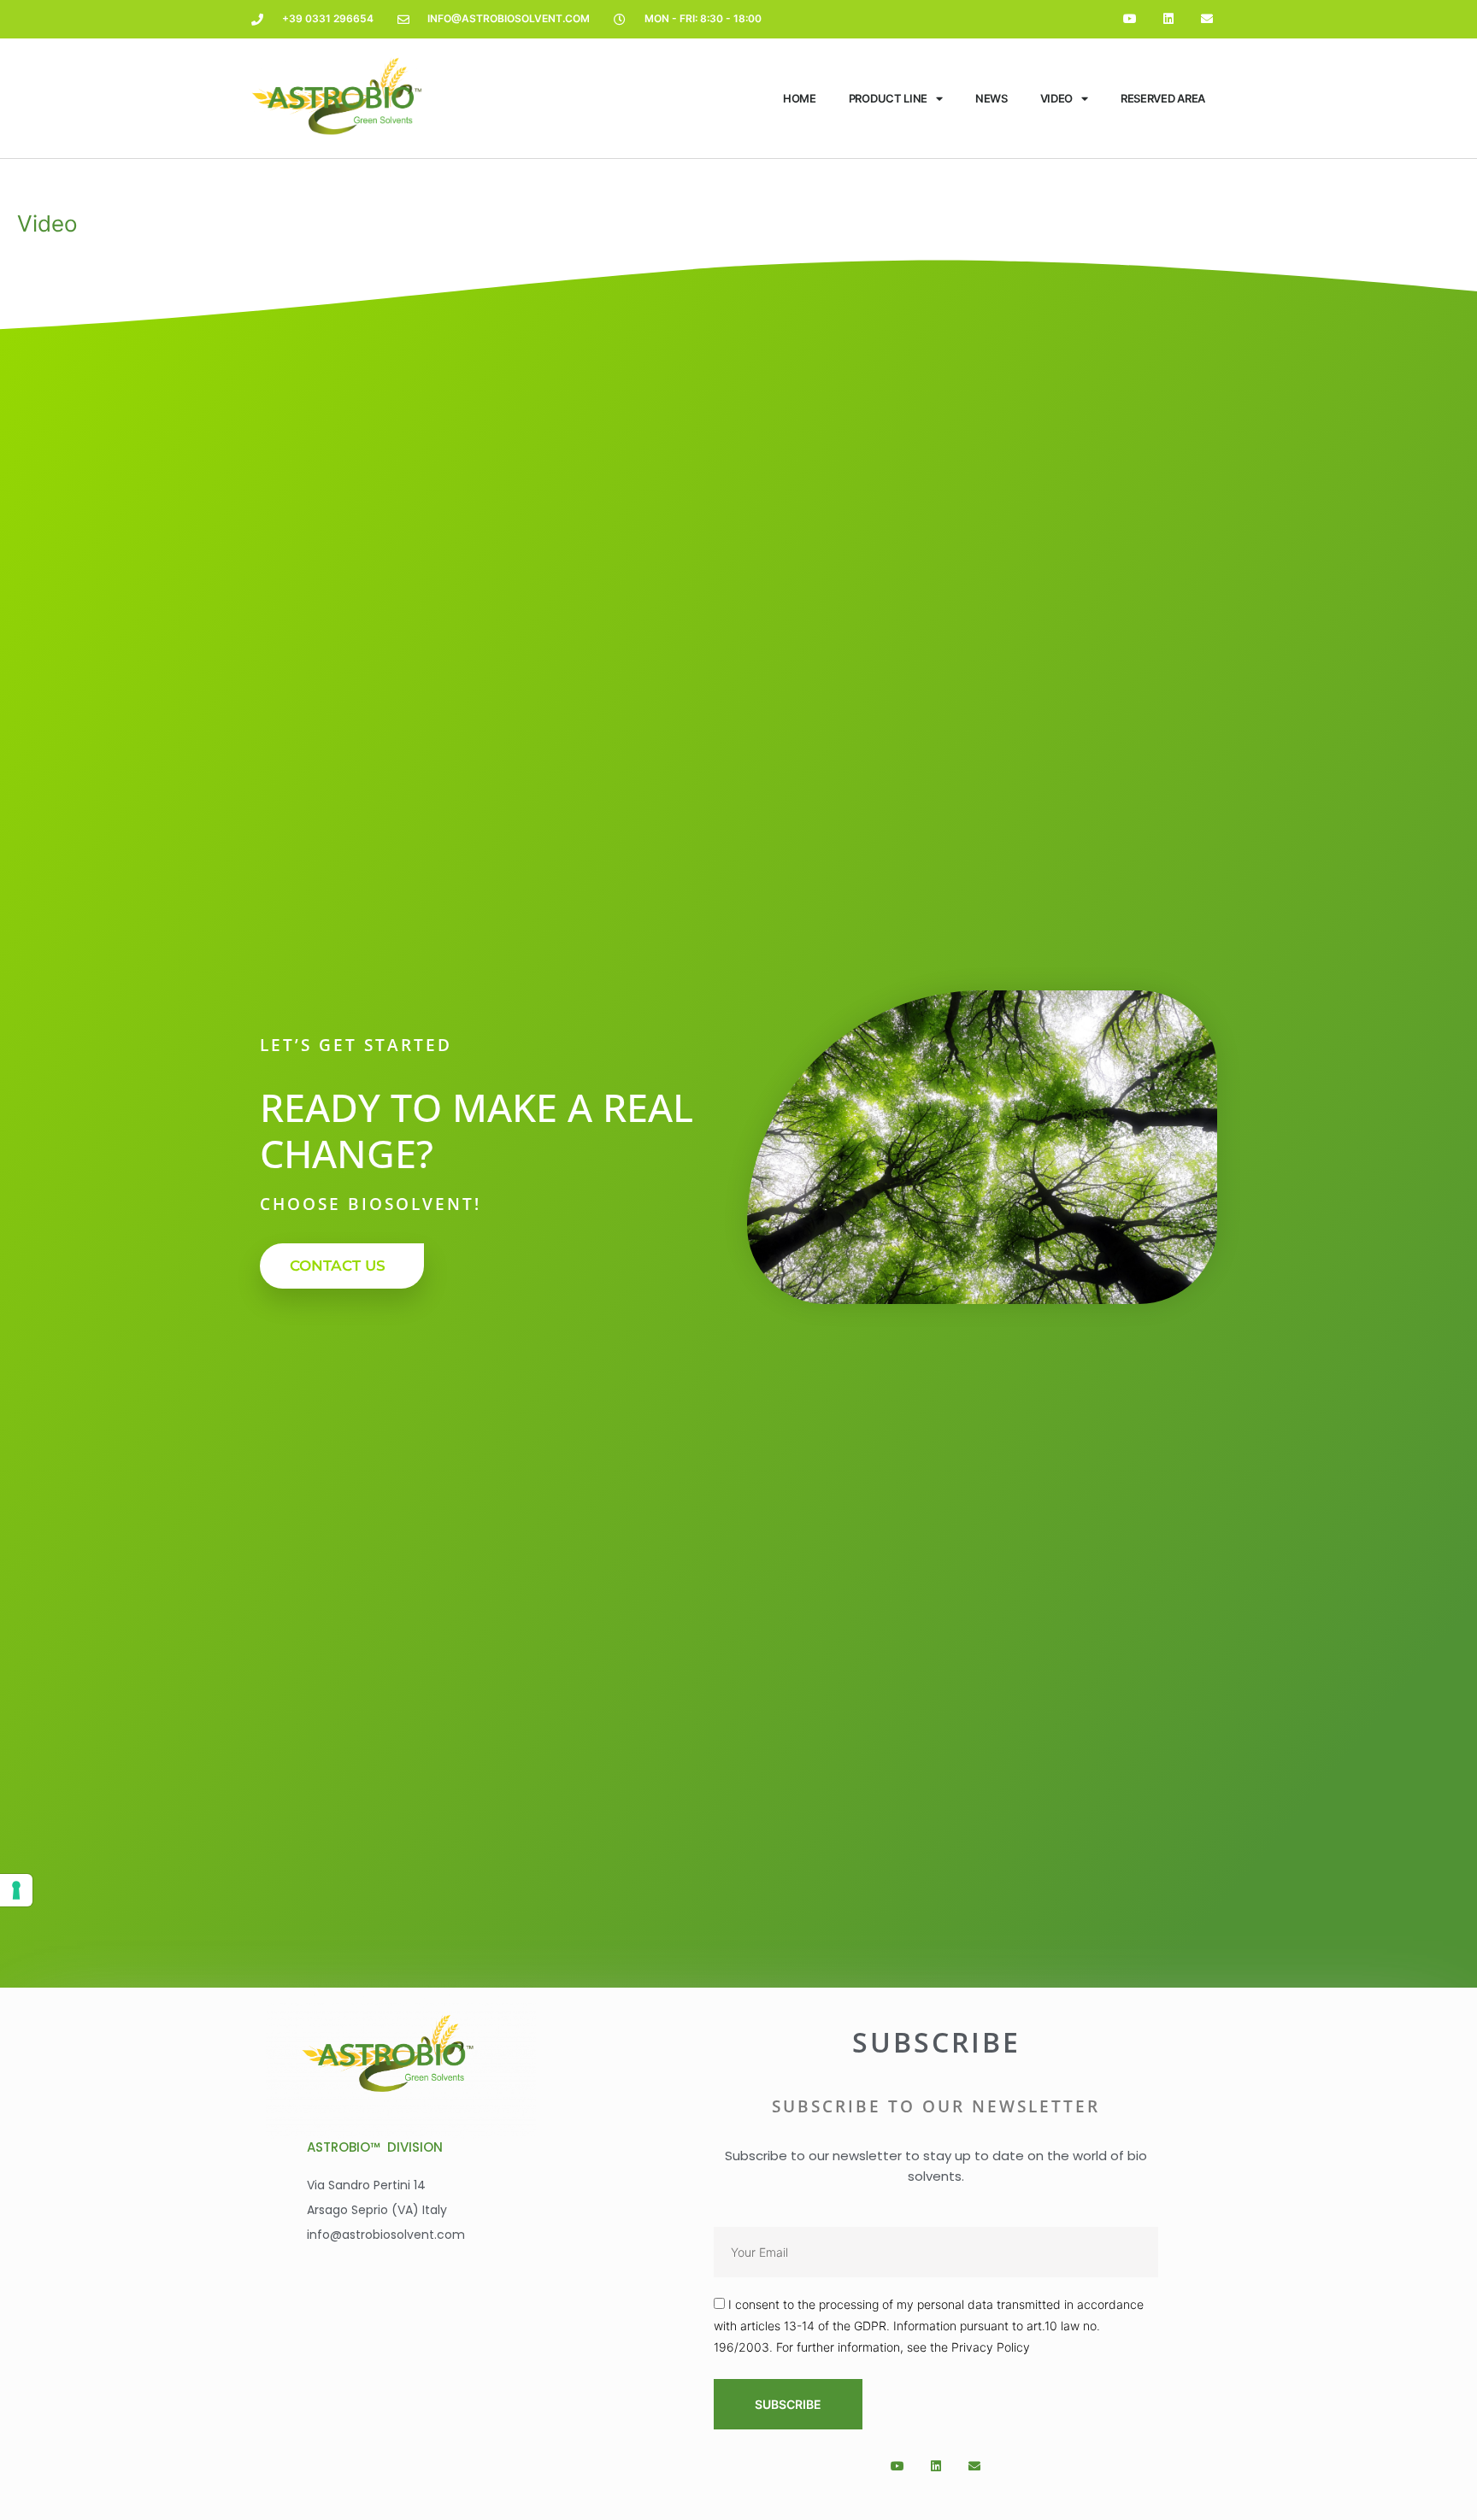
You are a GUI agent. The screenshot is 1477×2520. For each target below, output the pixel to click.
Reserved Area (1163, 98)
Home (800, 98)
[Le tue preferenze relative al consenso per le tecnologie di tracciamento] (16, 1890)
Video (1057, 98)
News (992, 98)
